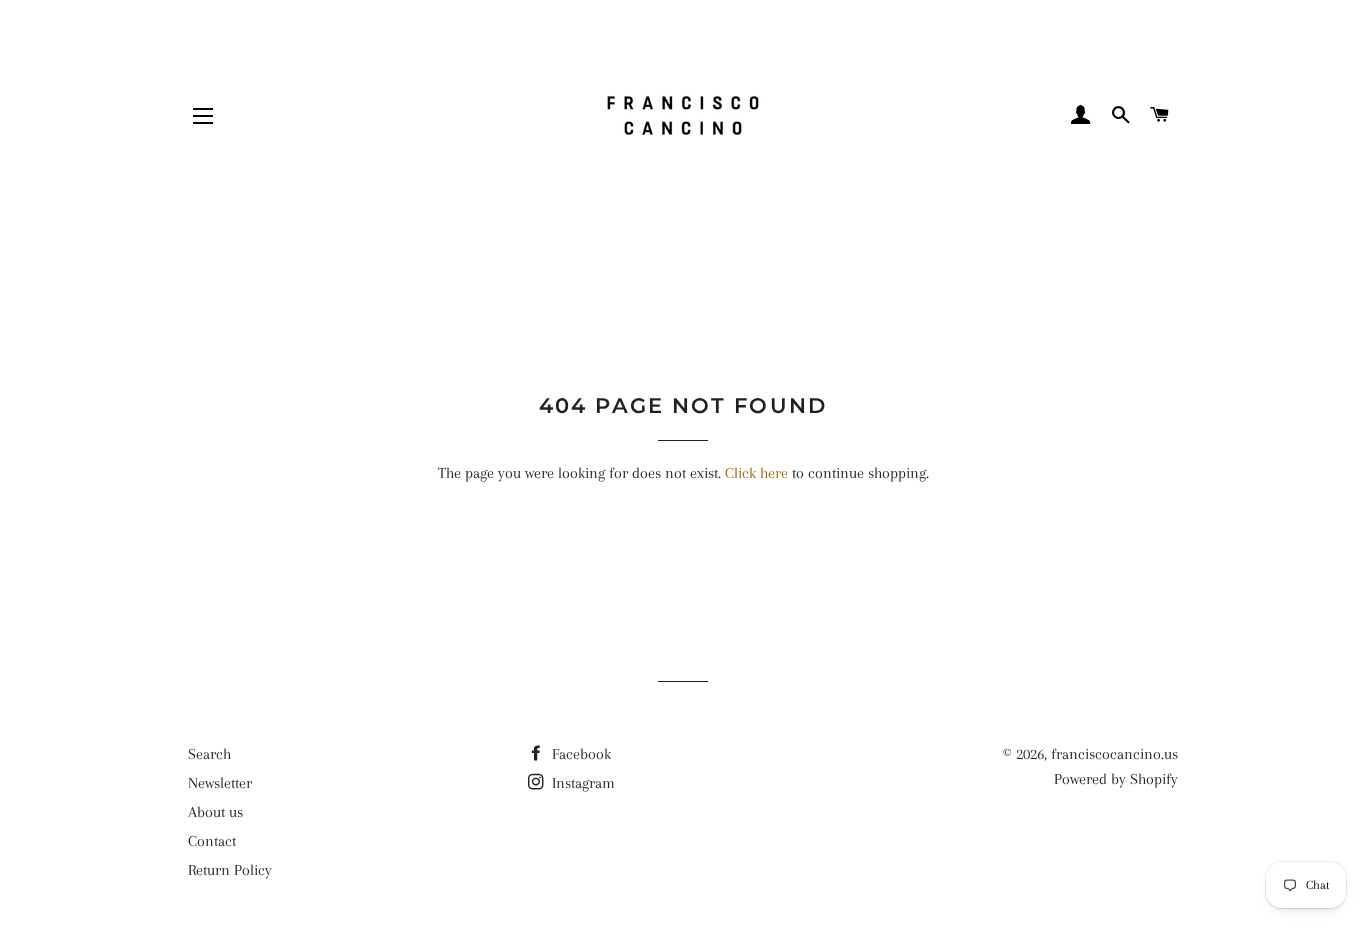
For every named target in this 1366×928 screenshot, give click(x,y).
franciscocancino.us (1114, 754)
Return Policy (230, 870)
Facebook (579, 754)
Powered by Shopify (1116, 779)
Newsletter (220, 783)
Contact (212, 841)
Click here (756, 473)
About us (215, 812)
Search (209, 754)
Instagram (581, 783)
